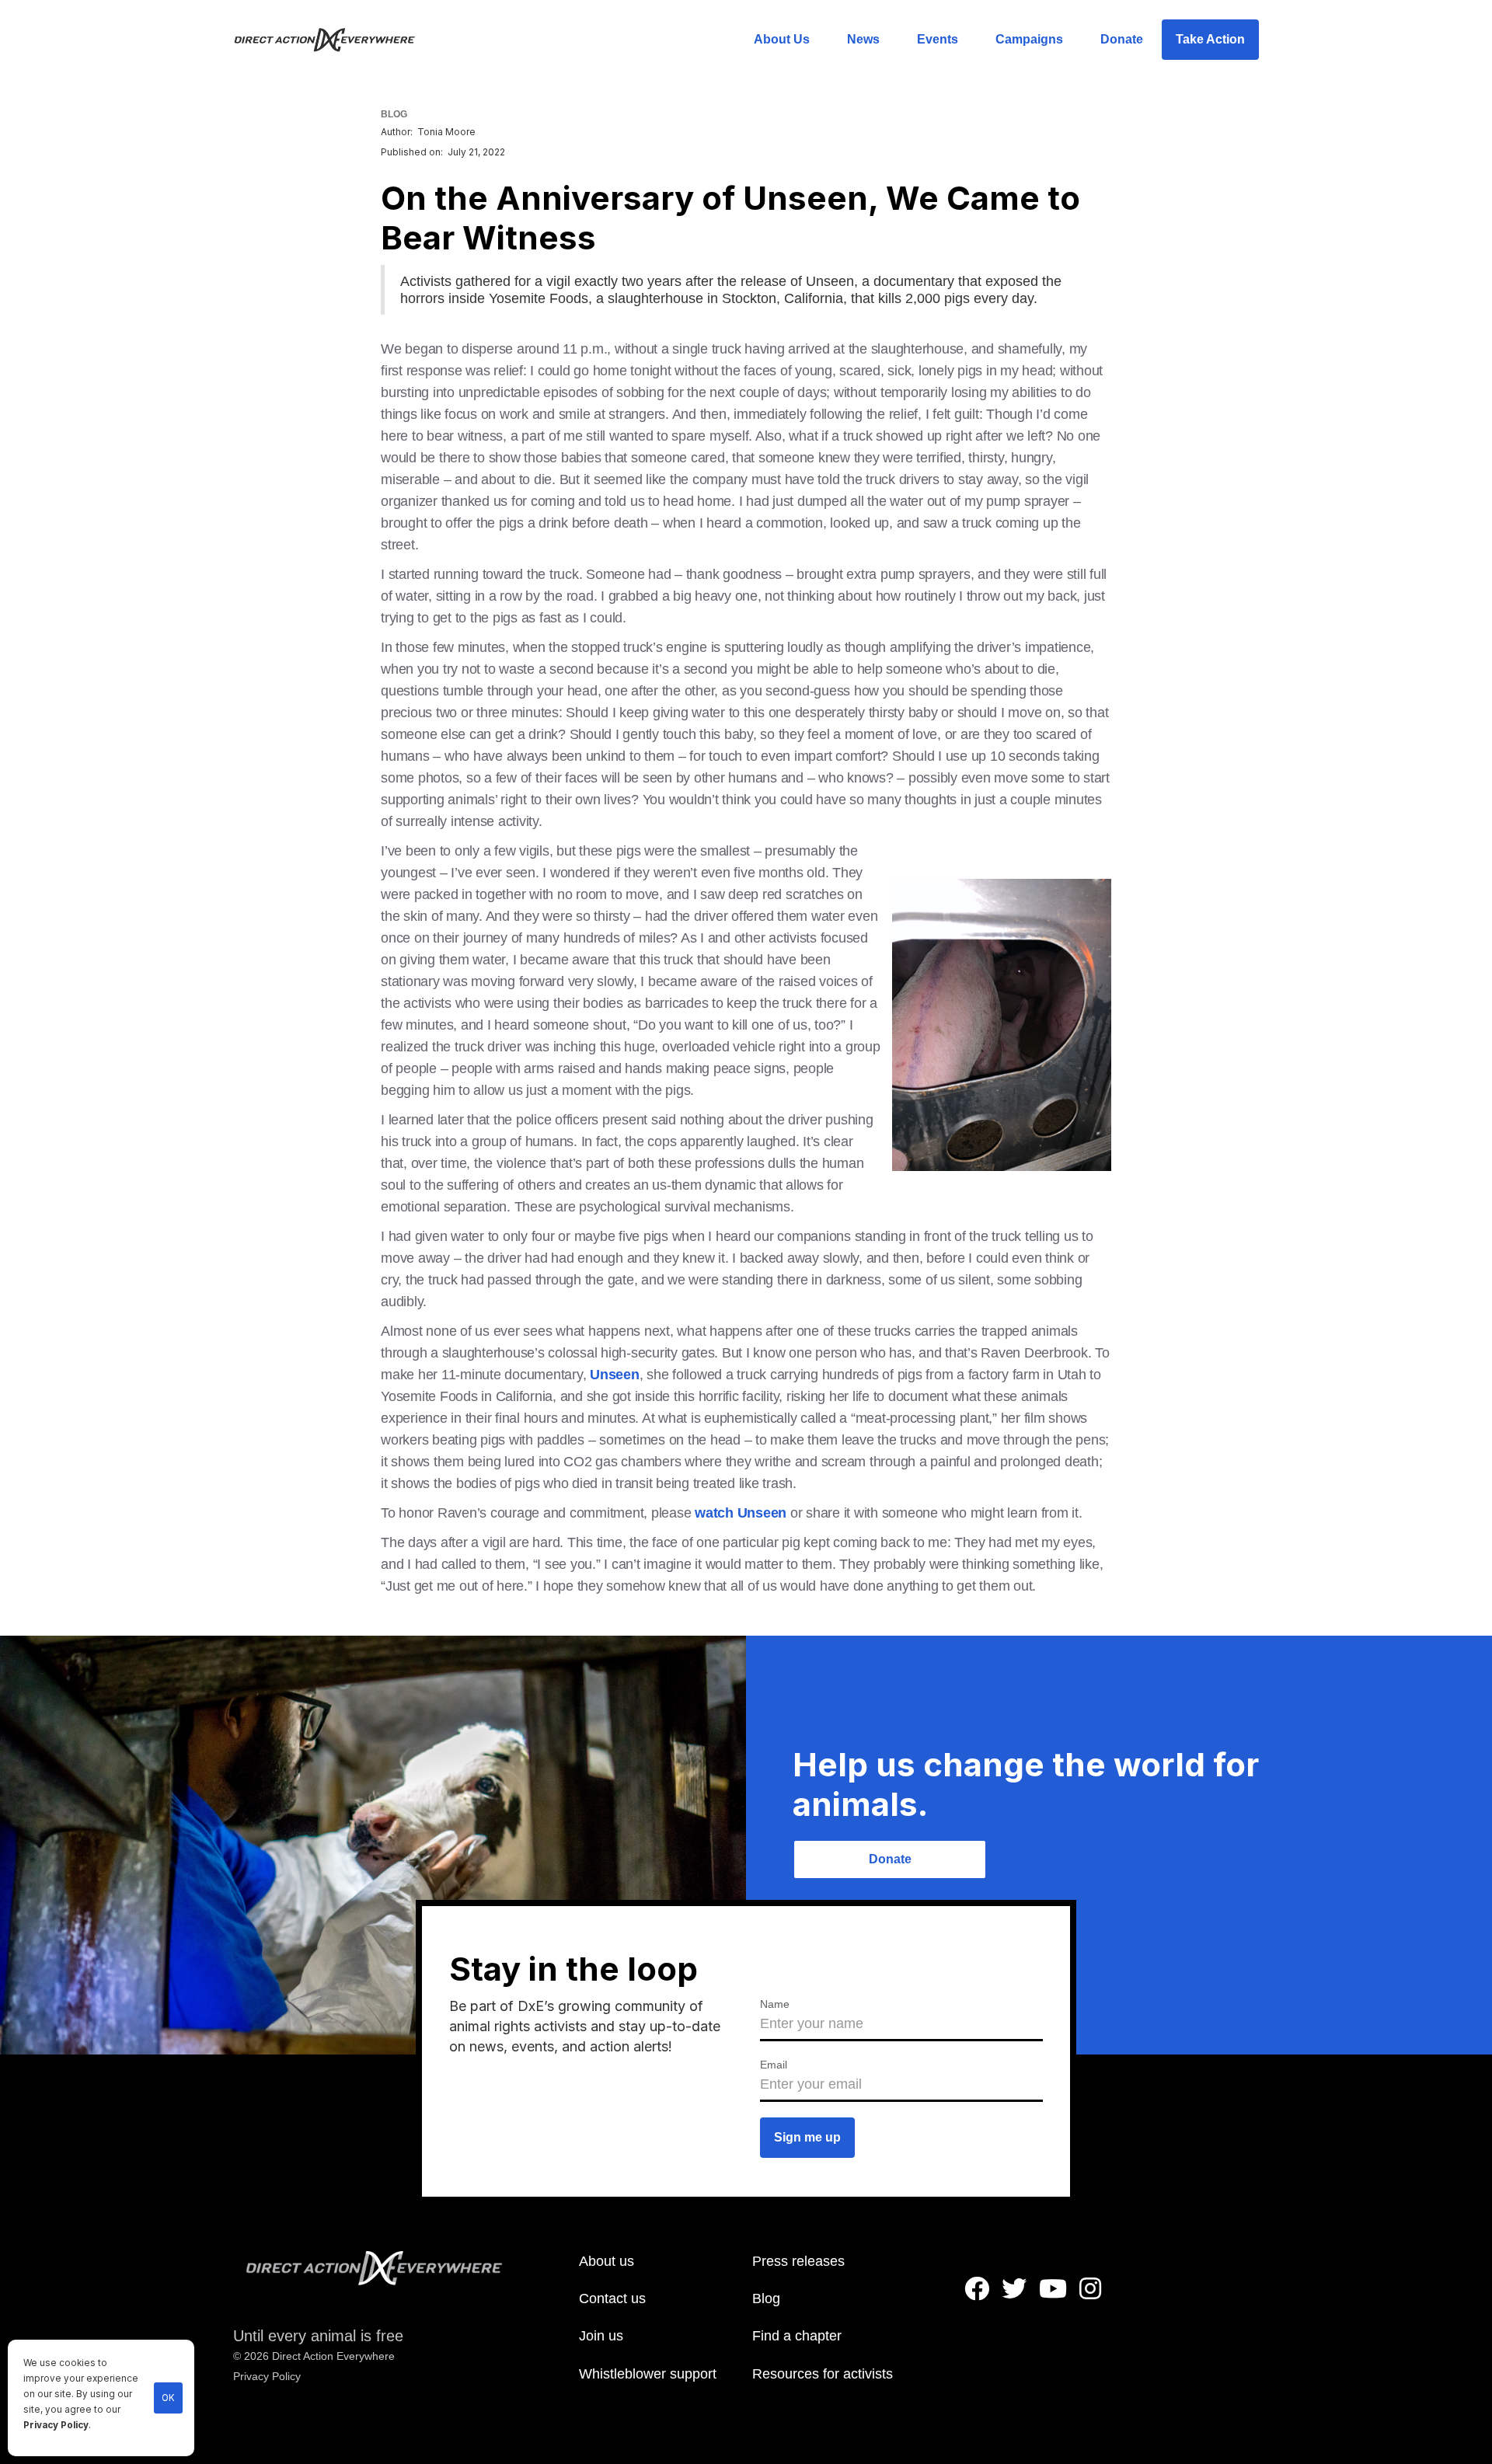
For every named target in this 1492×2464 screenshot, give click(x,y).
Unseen (615, 1375)
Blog (766, 2298)
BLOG (394, 114)
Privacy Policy (56, 2425)
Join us (601, 2336)
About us (607, 2261)
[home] (334, 40)
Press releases (798, 2261)
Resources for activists (823, 2374)
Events (938, 39)
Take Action (1210, 39)
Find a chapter (797, 2336)
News (863, 39)
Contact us (612, 2298)
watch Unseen (741, 1513)
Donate (1122, 39)
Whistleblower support (648, 2374)
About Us (782, 39)
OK (168, 2398)
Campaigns (1029, 39)
